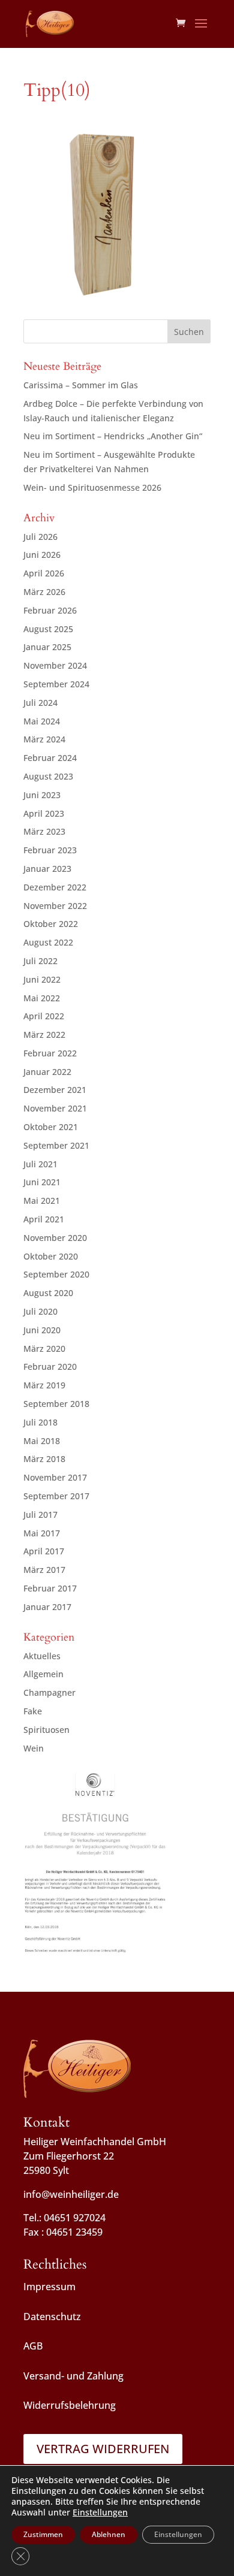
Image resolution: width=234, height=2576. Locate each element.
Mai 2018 (42, 1441)
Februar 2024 (50, 758)
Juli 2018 (40, 1422)
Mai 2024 (42, 721)
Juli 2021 (40, 1164)
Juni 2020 (42, 1330)
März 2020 (44, 1349)
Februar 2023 (50, 850)
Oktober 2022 (51, 924)
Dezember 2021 (55, 1090)
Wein (34, 1748)
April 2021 (44, 1219)
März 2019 (44, 1385)
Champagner (49, 1692)
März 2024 (44, 739)
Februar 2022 (50, 1053)
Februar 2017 (50, 1588)
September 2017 (56, 1496)
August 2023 (48, 776)
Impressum (49, 2287)
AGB (33, 2346)
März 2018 (44, 1459)
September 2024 (56, 684)
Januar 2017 (47, 1607)
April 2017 (44, 1551)
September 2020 (56, 1274)
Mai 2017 (42, 1533)
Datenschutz (52, 2317)
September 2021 (56, 1145)
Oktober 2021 (51, 1127)
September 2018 (56, 1404)
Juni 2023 (42, 795)
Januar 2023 (47, 869)
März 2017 (44, 1570)
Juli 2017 (40, 1515)
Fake (33, 1711)
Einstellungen (100, 2512)
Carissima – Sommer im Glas (81, 385)
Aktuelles (42, 1656)
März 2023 (44, 831)
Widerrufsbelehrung (70, 2405)
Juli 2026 (40, 537)
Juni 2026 (42, 555)
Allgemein (43, 1674)
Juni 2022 (42, 979)
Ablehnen (109, 2534)
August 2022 (48, 942)
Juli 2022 (40, 961)
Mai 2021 (42, 1201)
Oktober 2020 (51, 1256)
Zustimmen (43, 2534)
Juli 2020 (40, 1311)
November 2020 (55, 1238)
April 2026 (44, 573)
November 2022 (55, 906)
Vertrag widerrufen (103, 2449)
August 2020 (48, 1293)
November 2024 (55, 665)
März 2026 (44, 592)
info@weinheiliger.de (71, 2194)
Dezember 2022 (55, 887)
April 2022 (44, 1016)
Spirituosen (46, 1730)
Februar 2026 (50, 610)
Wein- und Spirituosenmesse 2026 (92, 487)
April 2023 (44, 813)
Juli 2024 (40, 703)
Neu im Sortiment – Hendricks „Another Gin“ (113, 436)
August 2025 (48, 629)
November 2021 (55, 1108)
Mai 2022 (42, 998)
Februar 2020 (50, 1366)
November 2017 (55, 1477)
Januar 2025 (47, 647)
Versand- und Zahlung (73, 2376)
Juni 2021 (42, 1182)
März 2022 (44, 1035)
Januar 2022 (47, 1072)
